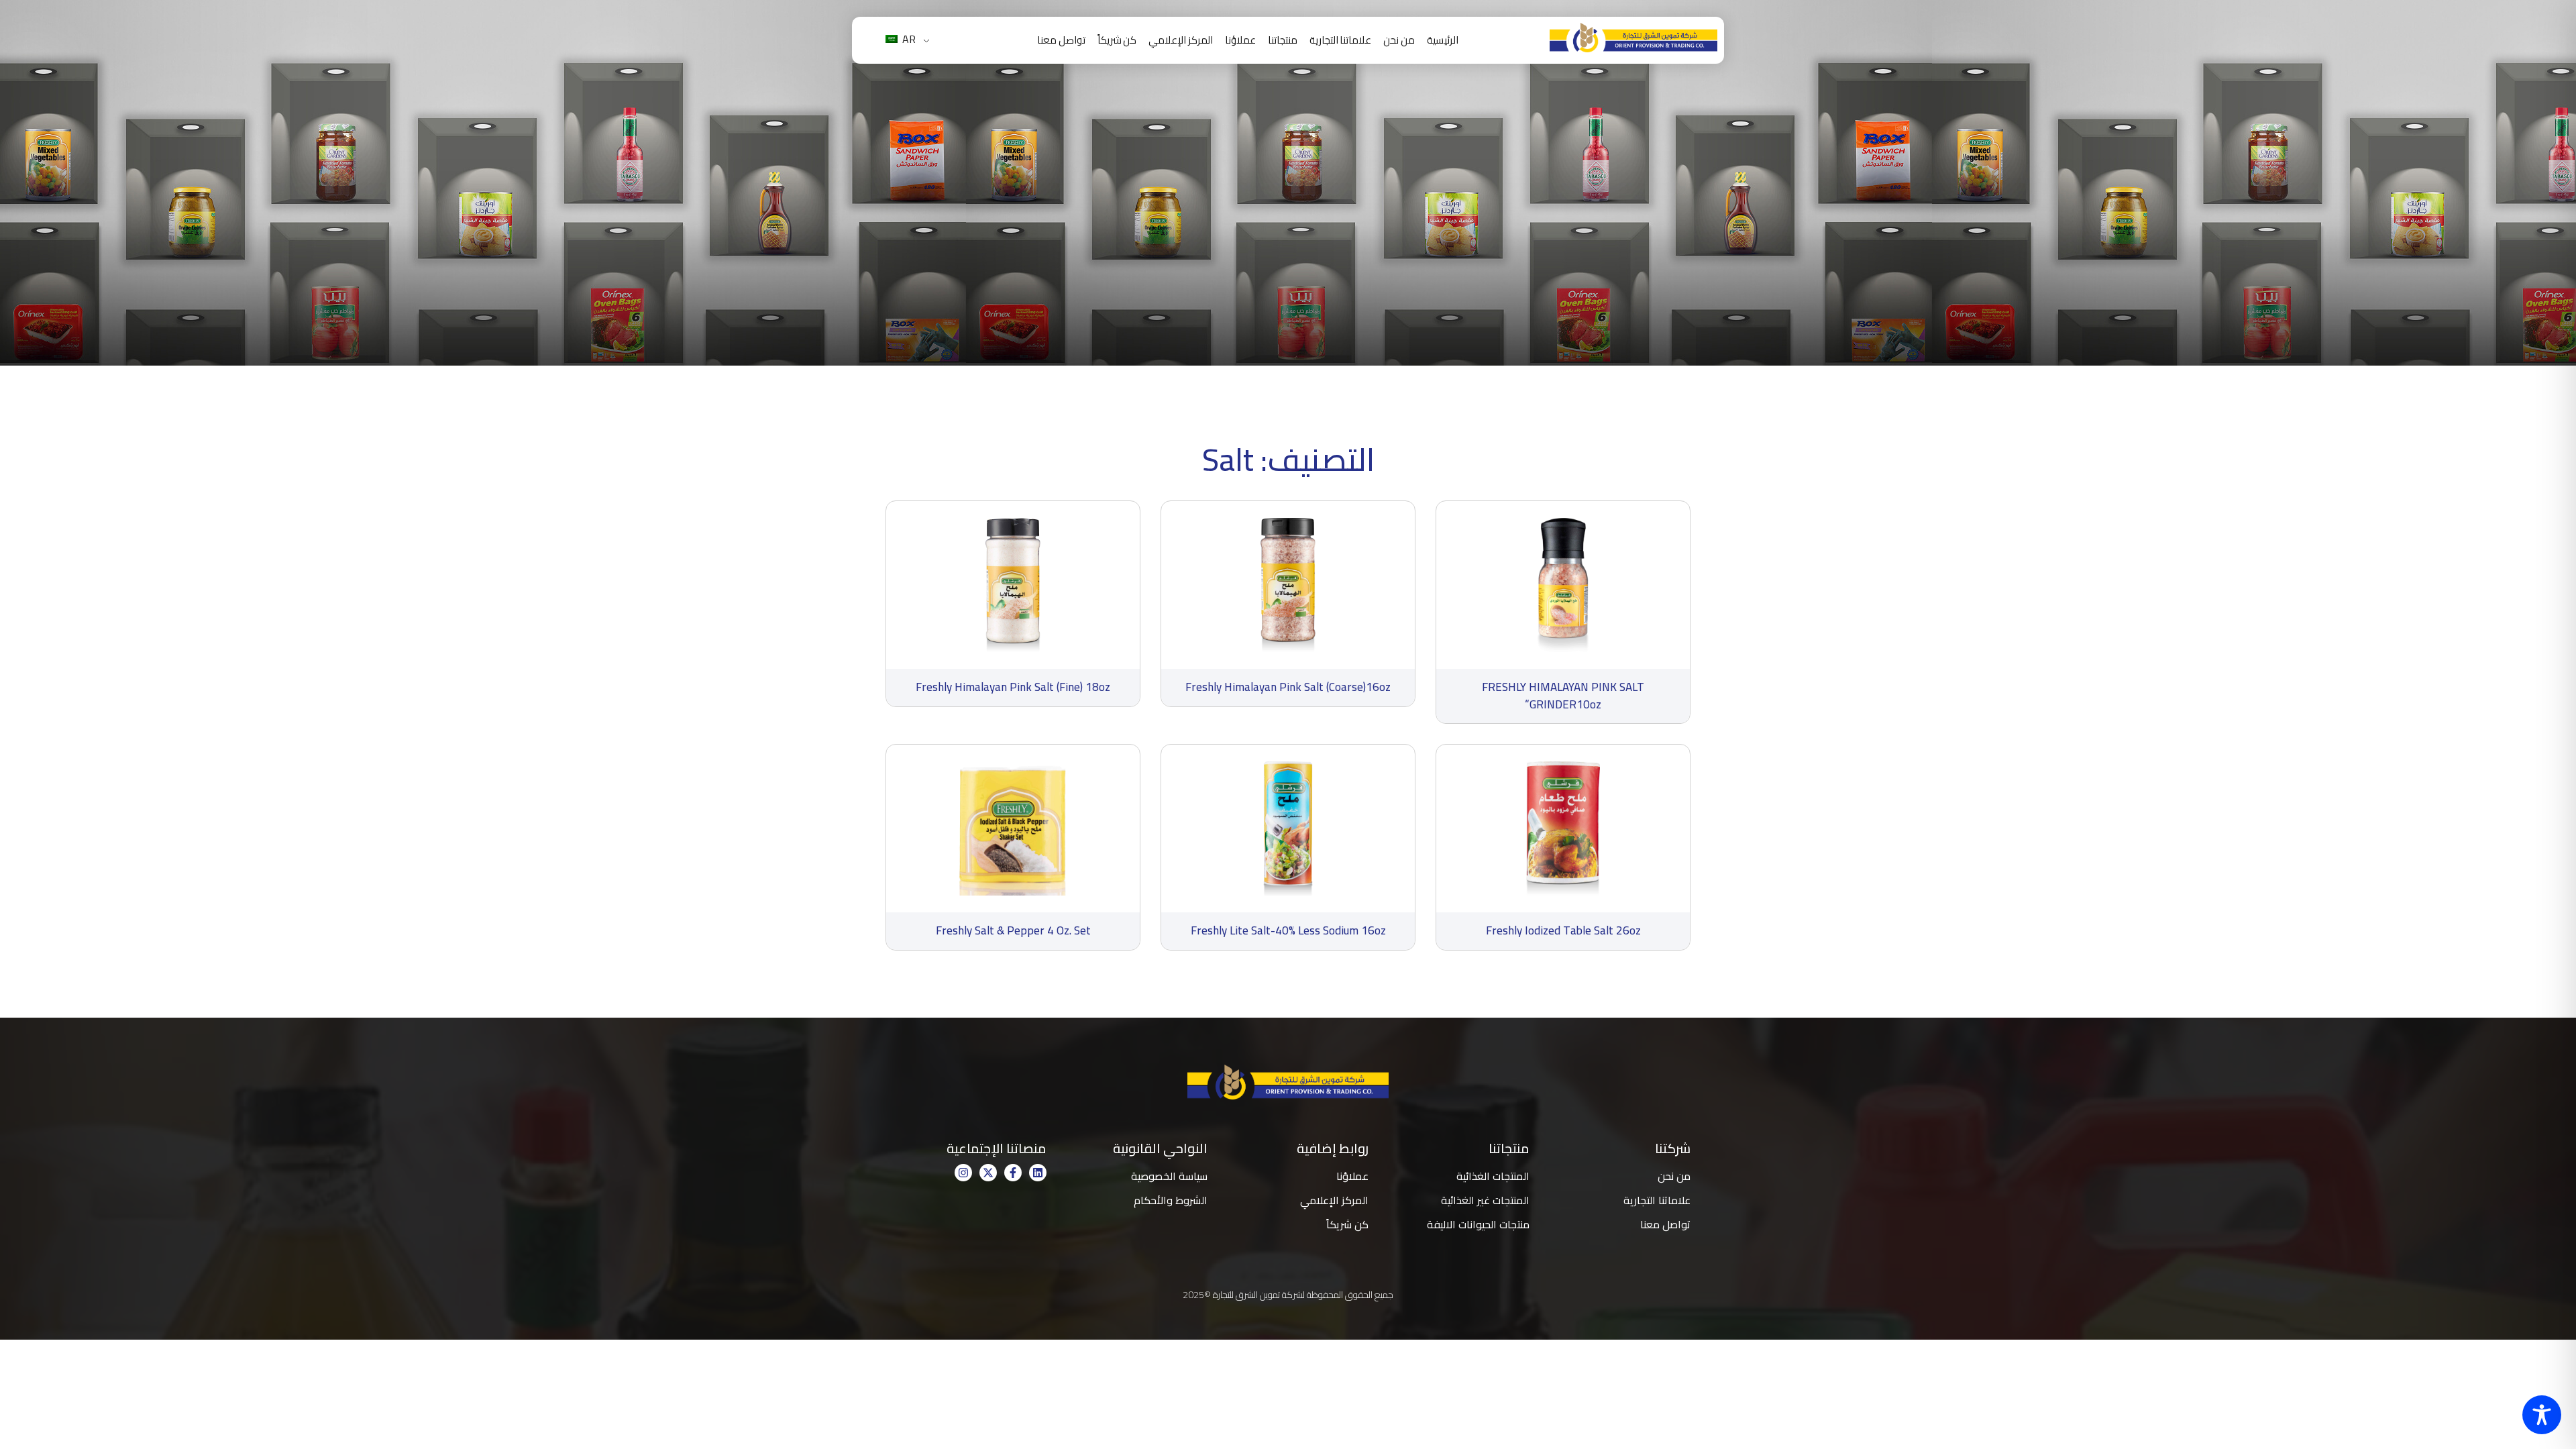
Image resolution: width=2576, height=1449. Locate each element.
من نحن (1399, 40)
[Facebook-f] (1013, 1173)
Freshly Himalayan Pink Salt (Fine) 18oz (1013, 687)
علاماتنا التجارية (1341, 40)
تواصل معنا (1061, 40)
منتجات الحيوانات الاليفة (1478, 1224)
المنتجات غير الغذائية (1485, 1200)
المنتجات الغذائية (1493, 1176)
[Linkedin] (1038, 1173)
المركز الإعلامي (1181, 40)
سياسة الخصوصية (1169, 1176)
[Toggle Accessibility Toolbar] (2542, 1415)
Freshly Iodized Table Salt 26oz (1563, 930)
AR (908, 39)
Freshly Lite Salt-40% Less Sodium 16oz (1288, 930)
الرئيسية (1443, 40)
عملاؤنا (1240, 40)
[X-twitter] (988, 1173)
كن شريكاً (1117, 40)
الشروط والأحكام (1171, 1200)
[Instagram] (963, 1173)
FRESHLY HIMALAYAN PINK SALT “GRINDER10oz (1563, 696)
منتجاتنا (1283, 40)
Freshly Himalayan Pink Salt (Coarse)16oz (1288, 687)
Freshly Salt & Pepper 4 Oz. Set (1013, 930)
